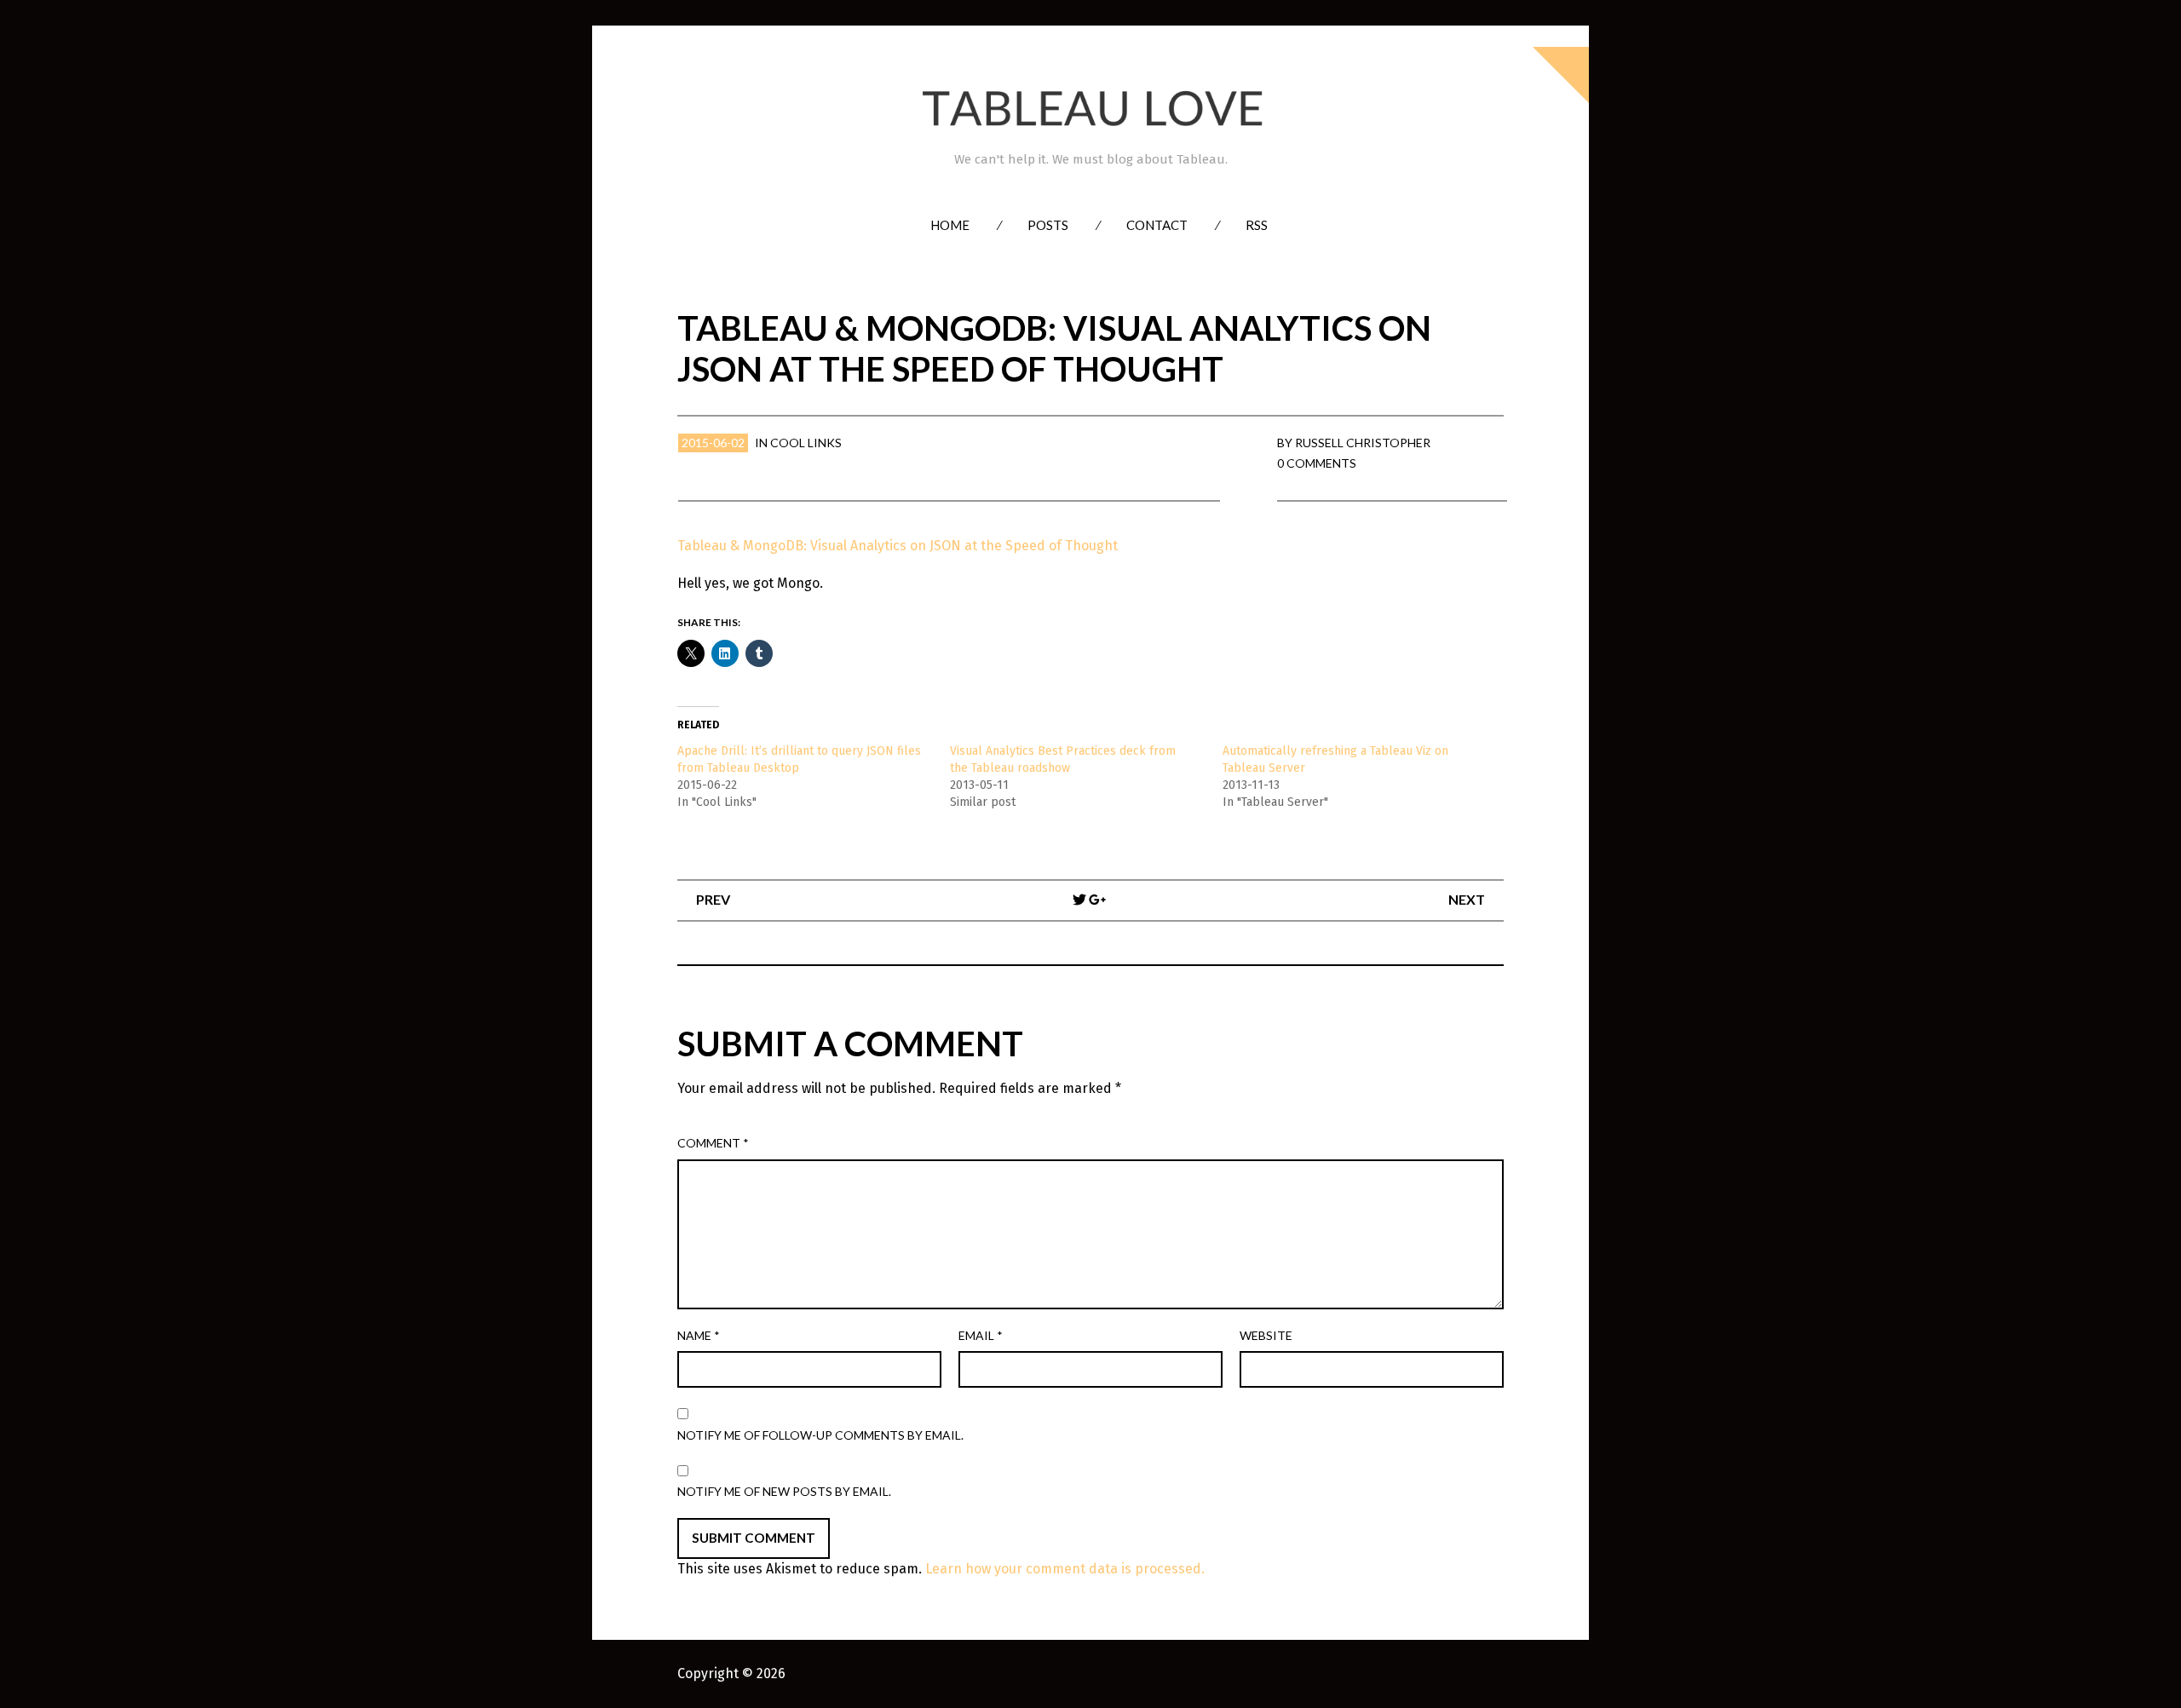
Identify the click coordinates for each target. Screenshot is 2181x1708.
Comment (713, 1143)
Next (1467, 899)
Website (1266, 1335)
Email (981, 1335)
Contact (1157, 225)
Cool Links (806, 443)
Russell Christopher (1363, 443)
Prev (713, 899)
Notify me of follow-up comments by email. (820, 1435)
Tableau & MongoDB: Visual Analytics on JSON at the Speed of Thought (898, 546)
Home (950, 225)
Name (699, 1335)
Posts (1048, 225)
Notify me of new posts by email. (784, 1491)
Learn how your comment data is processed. (1065, 1569)
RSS (1257, 225)
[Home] (1090, 109)
